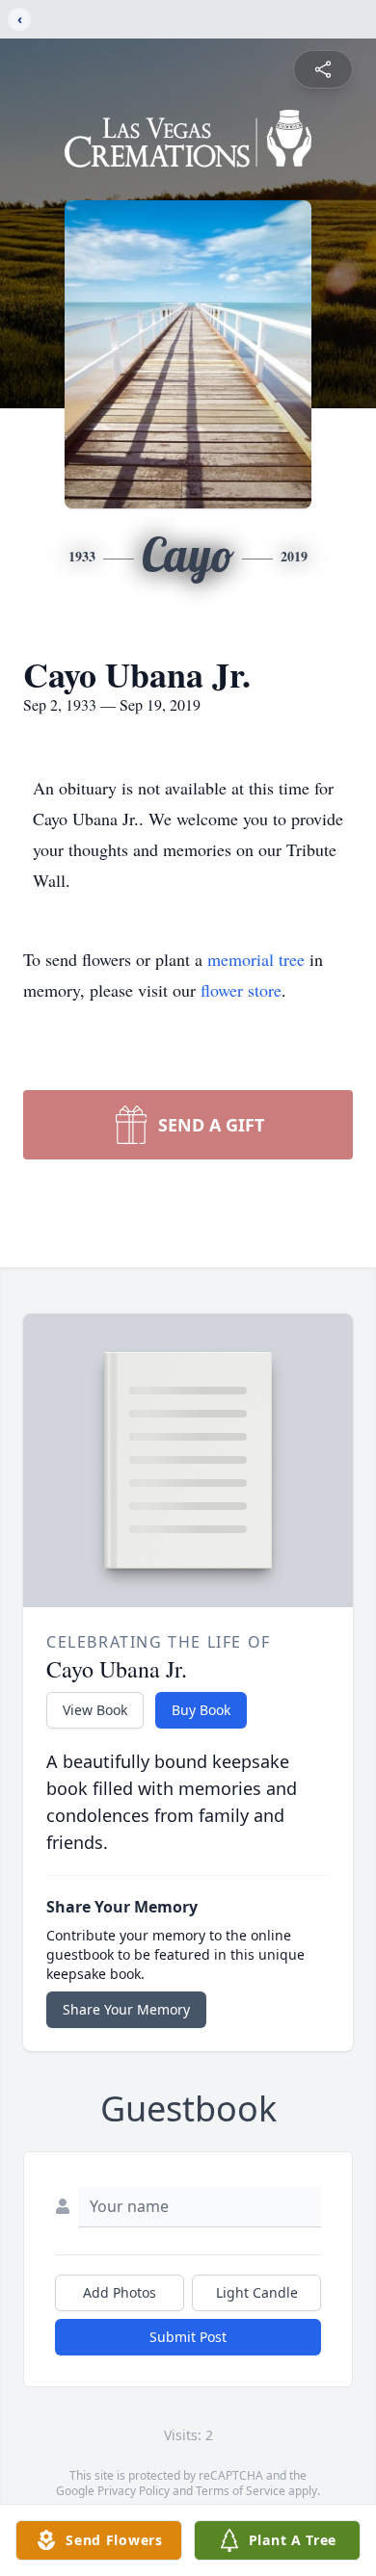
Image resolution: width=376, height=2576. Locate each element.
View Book (95, 1710)
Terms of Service (241, 2491)
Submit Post (188, 2337)
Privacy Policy (134, 2491)
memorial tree (256, 959)
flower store (241, 990)
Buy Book (201, 1710)
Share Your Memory (126, 2009)
